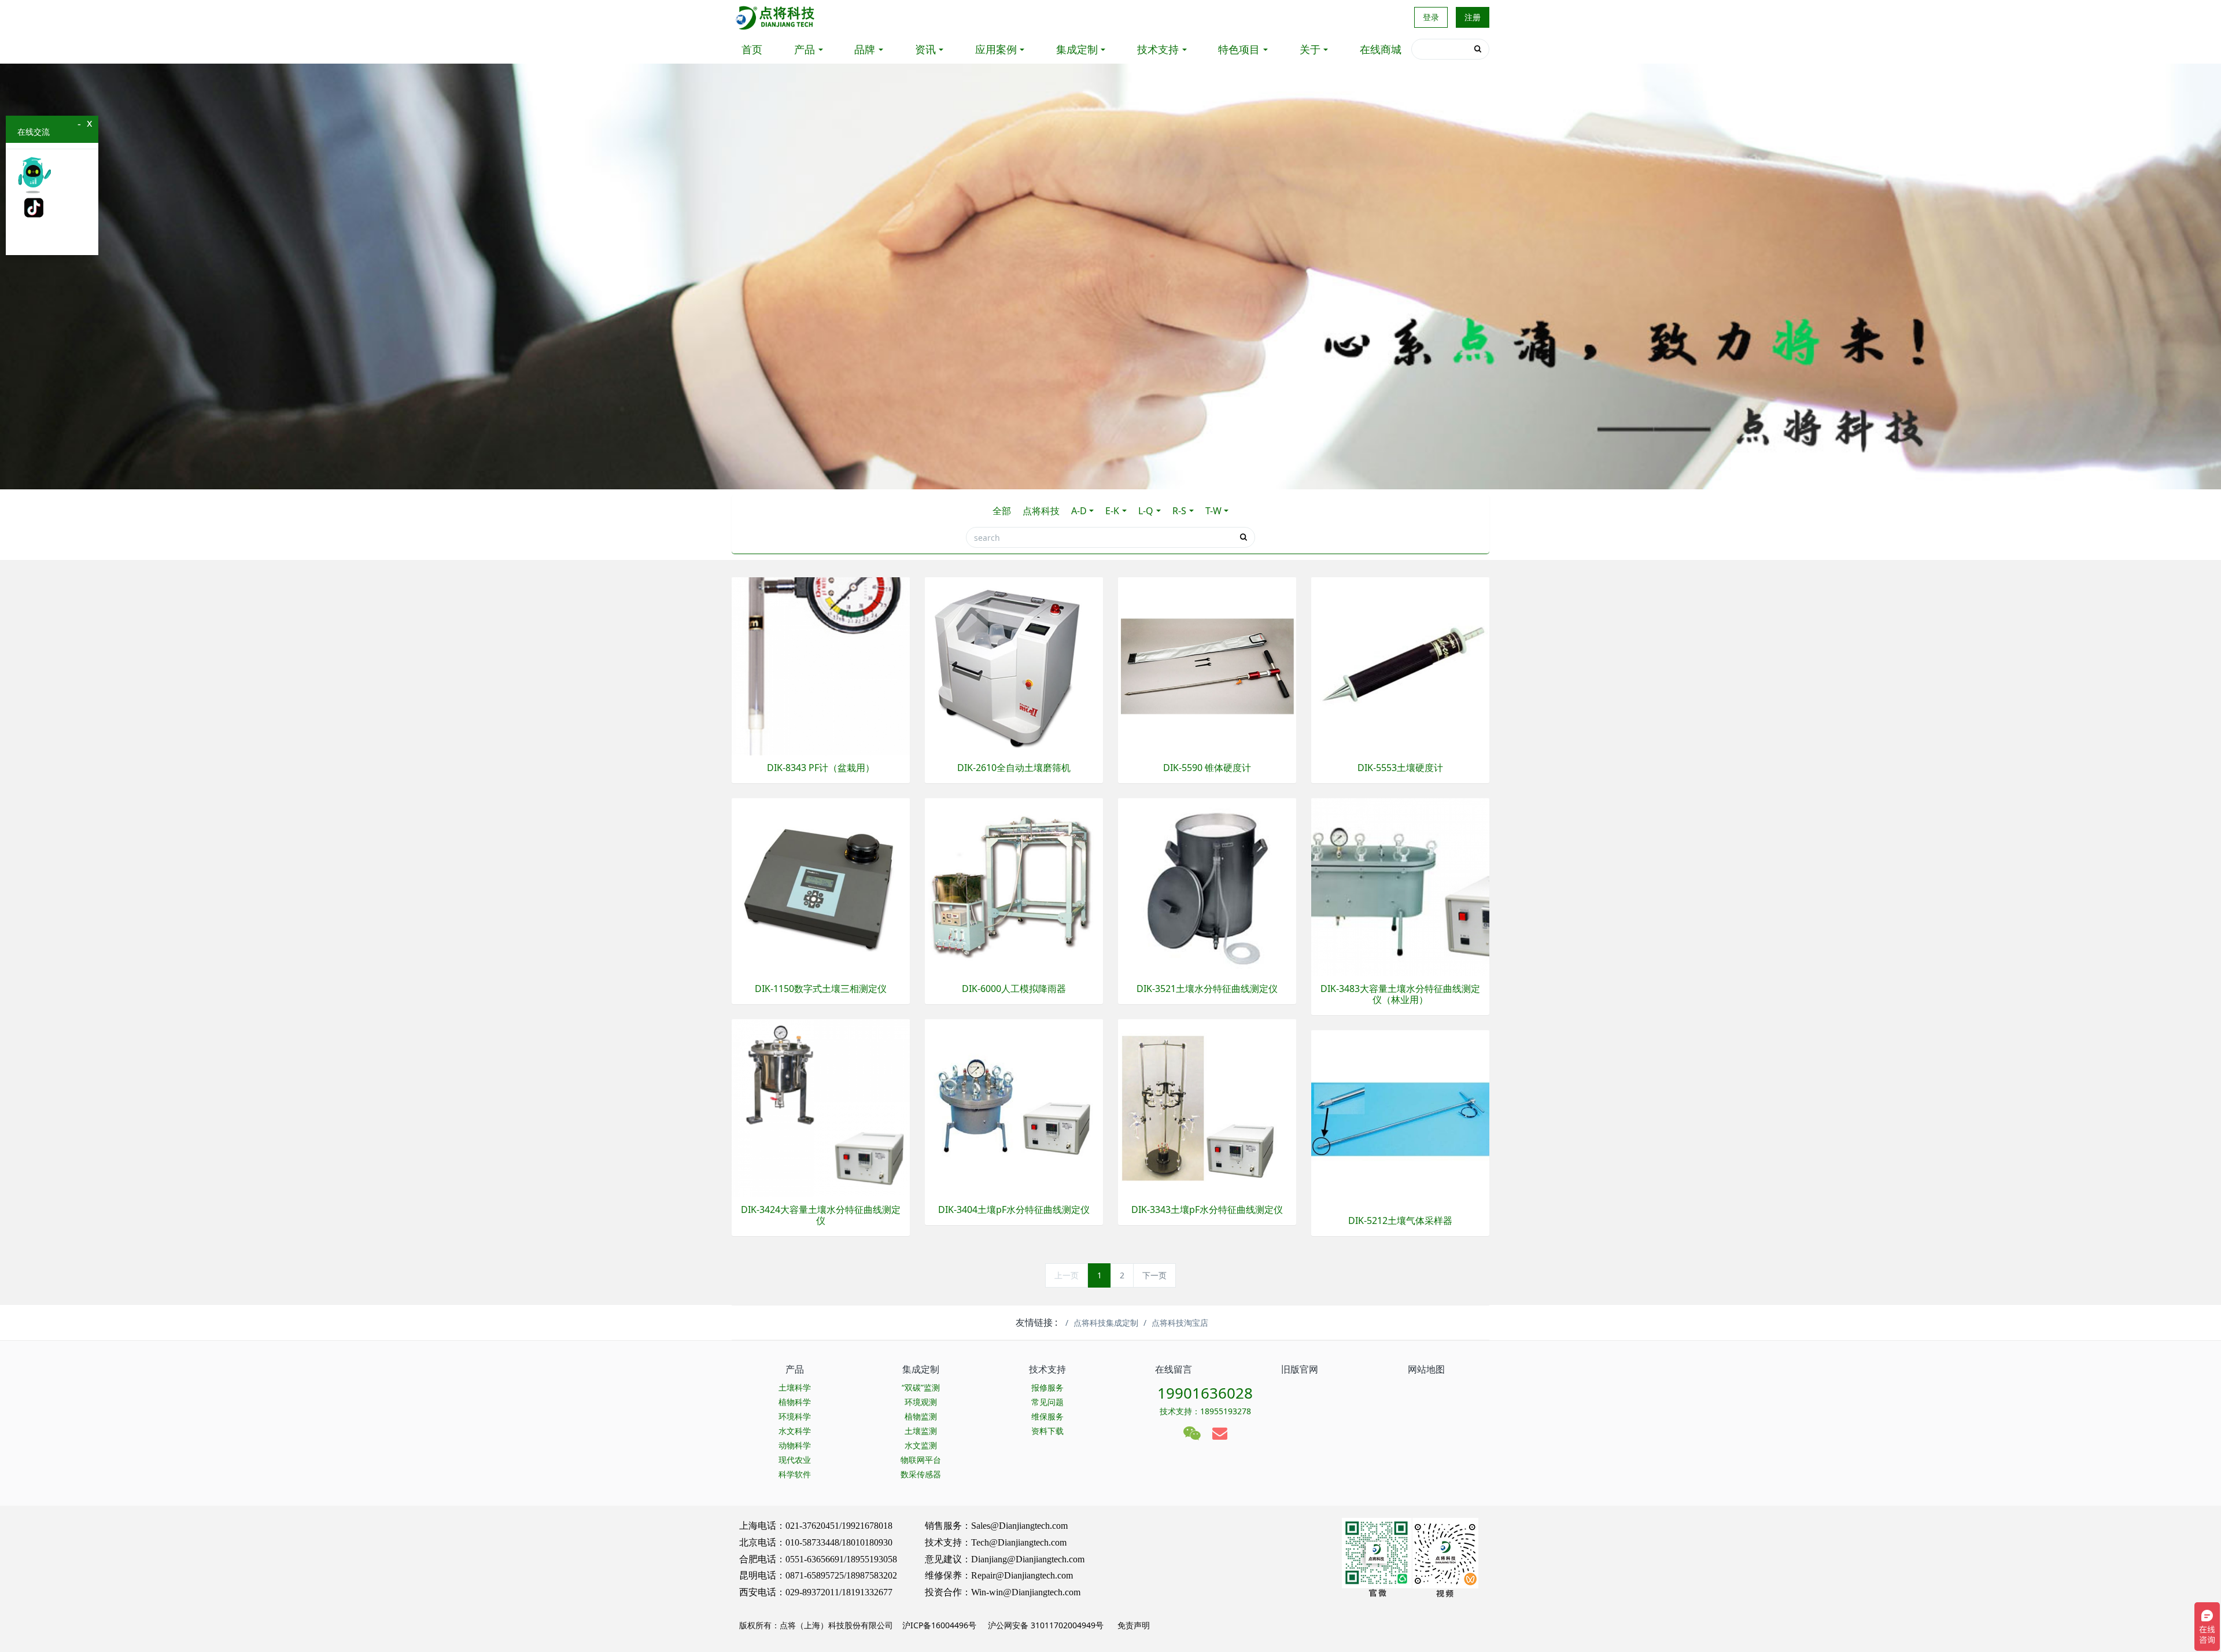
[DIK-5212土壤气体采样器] (1400, 1118)
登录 (1431, 17)
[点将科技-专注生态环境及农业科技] (776, 17)
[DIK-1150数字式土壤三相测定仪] (821, 886)
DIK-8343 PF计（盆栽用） (821, 768)
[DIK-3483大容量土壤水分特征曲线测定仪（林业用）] (1400, 886)
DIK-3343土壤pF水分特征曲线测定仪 (1207, 1210)
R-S (1179, 511)
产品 (805, 49)
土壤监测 (921, 1431)
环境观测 (921, 1402)
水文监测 (921, 1445)
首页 (752, 49)
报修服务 (1047, 1387)
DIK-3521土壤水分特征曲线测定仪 (1207, 989)
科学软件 (795, 1474)
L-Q (1146, 511)
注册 (1473, 17)
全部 (1002, 511)
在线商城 (1381, 49)
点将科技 (1041, 511)
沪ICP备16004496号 (939, 1625)
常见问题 (1047, 1402)
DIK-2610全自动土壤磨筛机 (1014, 768)
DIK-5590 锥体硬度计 (1207, 768)
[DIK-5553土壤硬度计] (1400, 665)
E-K (1112, 511)
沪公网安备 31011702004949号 (1046, 1625)
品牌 (865, 49)
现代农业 (795, 1460)
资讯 (925, 49)
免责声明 (1132, 1625)
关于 (1310, 49)
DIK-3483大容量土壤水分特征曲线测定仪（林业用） (1400, 994)
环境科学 (795, 1416)
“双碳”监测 (921, 1387)
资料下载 (1047, 1431)
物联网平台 (921, 1460)
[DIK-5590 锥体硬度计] (1207, 665)
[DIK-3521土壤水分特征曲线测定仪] (1207, 886)
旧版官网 (1300, 1369)
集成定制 (1077, 49)
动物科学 (795, 1445)
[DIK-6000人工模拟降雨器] (1014, 886)
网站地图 (1426, 1369)
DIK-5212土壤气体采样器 (1400, 1221)
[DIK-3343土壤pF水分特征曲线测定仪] (1207, 1107)
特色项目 (1239, 49)
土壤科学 (795, 1387)
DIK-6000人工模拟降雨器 (1014, 989)
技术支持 (1158, 49)
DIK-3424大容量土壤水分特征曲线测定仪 (821, 1215)
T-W (1213, 511)
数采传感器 (921, 1474)
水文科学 (795, 1431)
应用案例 (996, 49)
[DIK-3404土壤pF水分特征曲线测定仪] (1014, 1107)
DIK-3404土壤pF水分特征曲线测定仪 (1014, 1210)
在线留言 (1174, 1369)
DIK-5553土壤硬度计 (1400, 768)
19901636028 (1205, 1393)
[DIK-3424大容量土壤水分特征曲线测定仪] (821, 1107)
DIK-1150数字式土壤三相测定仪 (821, 989)
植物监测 (921, 1416)
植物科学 (795, 1402)
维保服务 (1047, 1416)
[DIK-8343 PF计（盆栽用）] (821, 665)
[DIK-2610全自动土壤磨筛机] (1014, 665)
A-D (1079, 511)
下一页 (1154, 1275)
